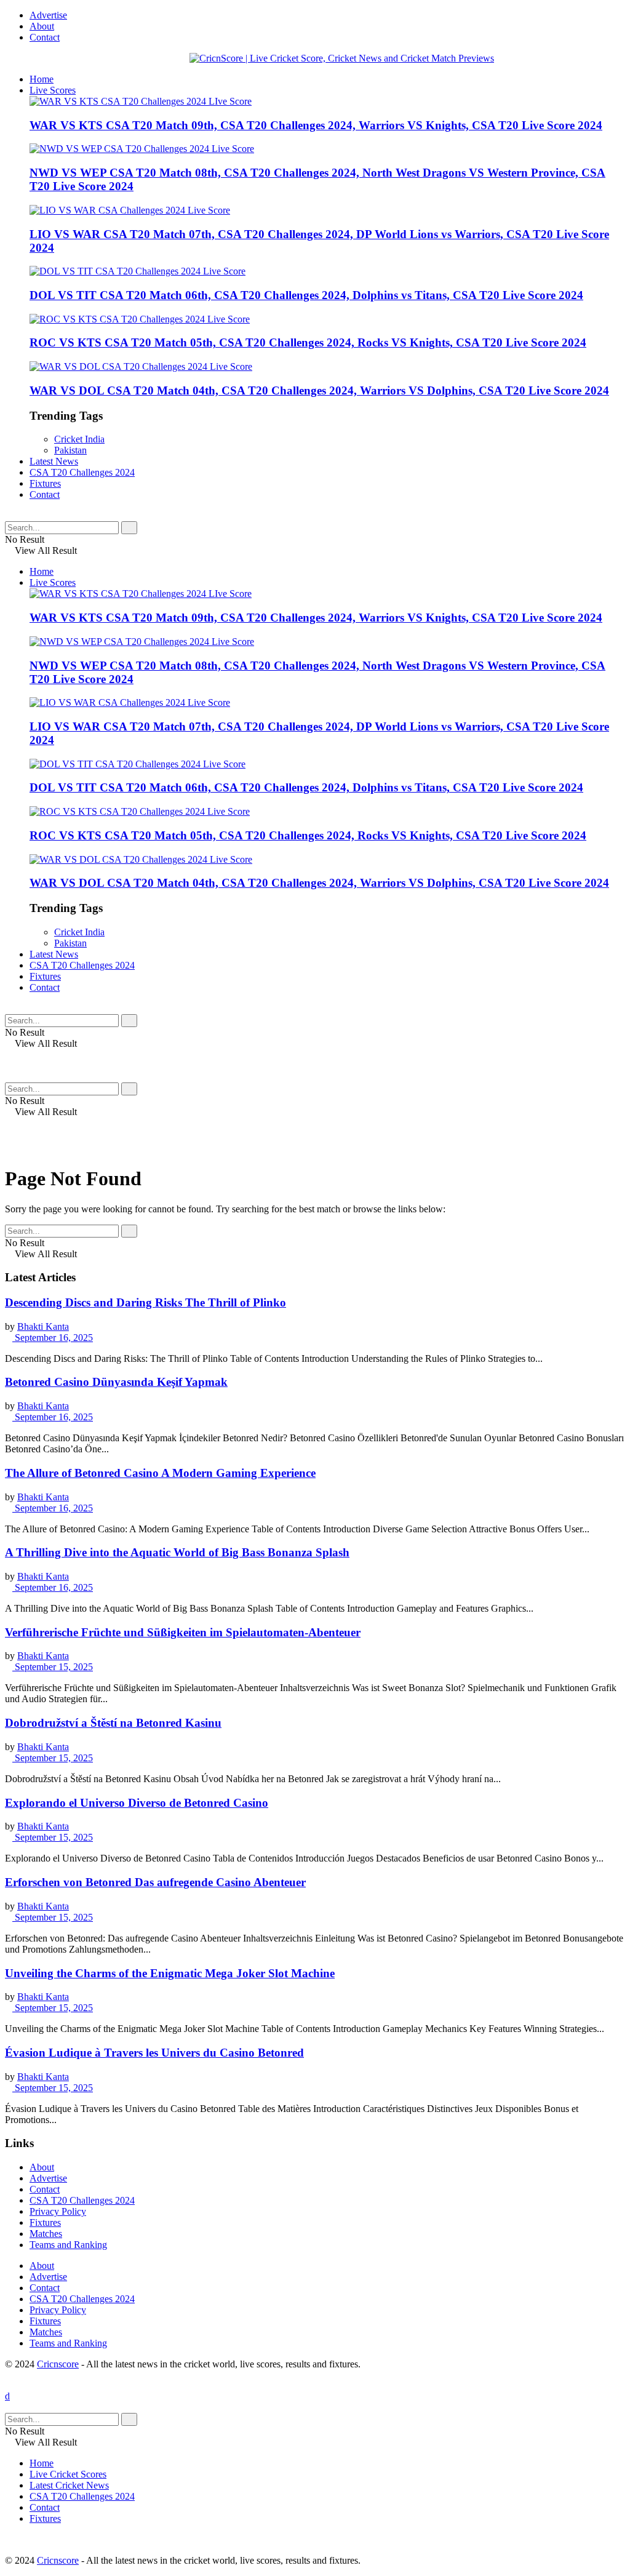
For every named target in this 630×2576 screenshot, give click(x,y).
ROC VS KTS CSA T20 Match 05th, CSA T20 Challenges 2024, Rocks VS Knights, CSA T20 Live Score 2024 (308, 342)
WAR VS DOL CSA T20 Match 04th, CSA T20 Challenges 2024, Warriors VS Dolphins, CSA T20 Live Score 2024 (319, 390)
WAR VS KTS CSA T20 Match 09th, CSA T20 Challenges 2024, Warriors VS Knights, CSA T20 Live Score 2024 (316, 125)
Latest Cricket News (69, 2485)
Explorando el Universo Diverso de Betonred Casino (137, 1803)
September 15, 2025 (53, 1667)
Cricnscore (58, 2364)
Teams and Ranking (68, 2245)
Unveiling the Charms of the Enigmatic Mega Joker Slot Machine (170, 1973)
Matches (46, 2234)
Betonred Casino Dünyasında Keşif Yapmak (116, 1382)
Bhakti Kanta (43, 1326)
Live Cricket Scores (68, 2474)
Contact (45, 37)
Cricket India (79, 439)
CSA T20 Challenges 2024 (82, 472)
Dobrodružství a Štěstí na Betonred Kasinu (113, 1723)
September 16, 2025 (53, 1338)
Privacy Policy (58, 2211)
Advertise (48, 15)
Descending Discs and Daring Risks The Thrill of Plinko (146, 1302)
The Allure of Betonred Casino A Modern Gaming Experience (160, 1473)
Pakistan (70, 450)
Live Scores (53, 90)
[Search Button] (129, 528)
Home (42, 79)
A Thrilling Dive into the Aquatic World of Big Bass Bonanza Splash (177, 1552)
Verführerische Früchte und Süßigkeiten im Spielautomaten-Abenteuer (183, 1632)
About (42, 26)
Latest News (54, 461)
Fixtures (45, 483)
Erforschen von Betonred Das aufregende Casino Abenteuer (155, 1882)
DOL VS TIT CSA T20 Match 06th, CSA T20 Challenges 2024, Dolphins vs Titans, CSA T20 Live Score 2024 (306, 295)
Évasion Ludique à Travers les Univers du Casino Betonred (154, 2053)
